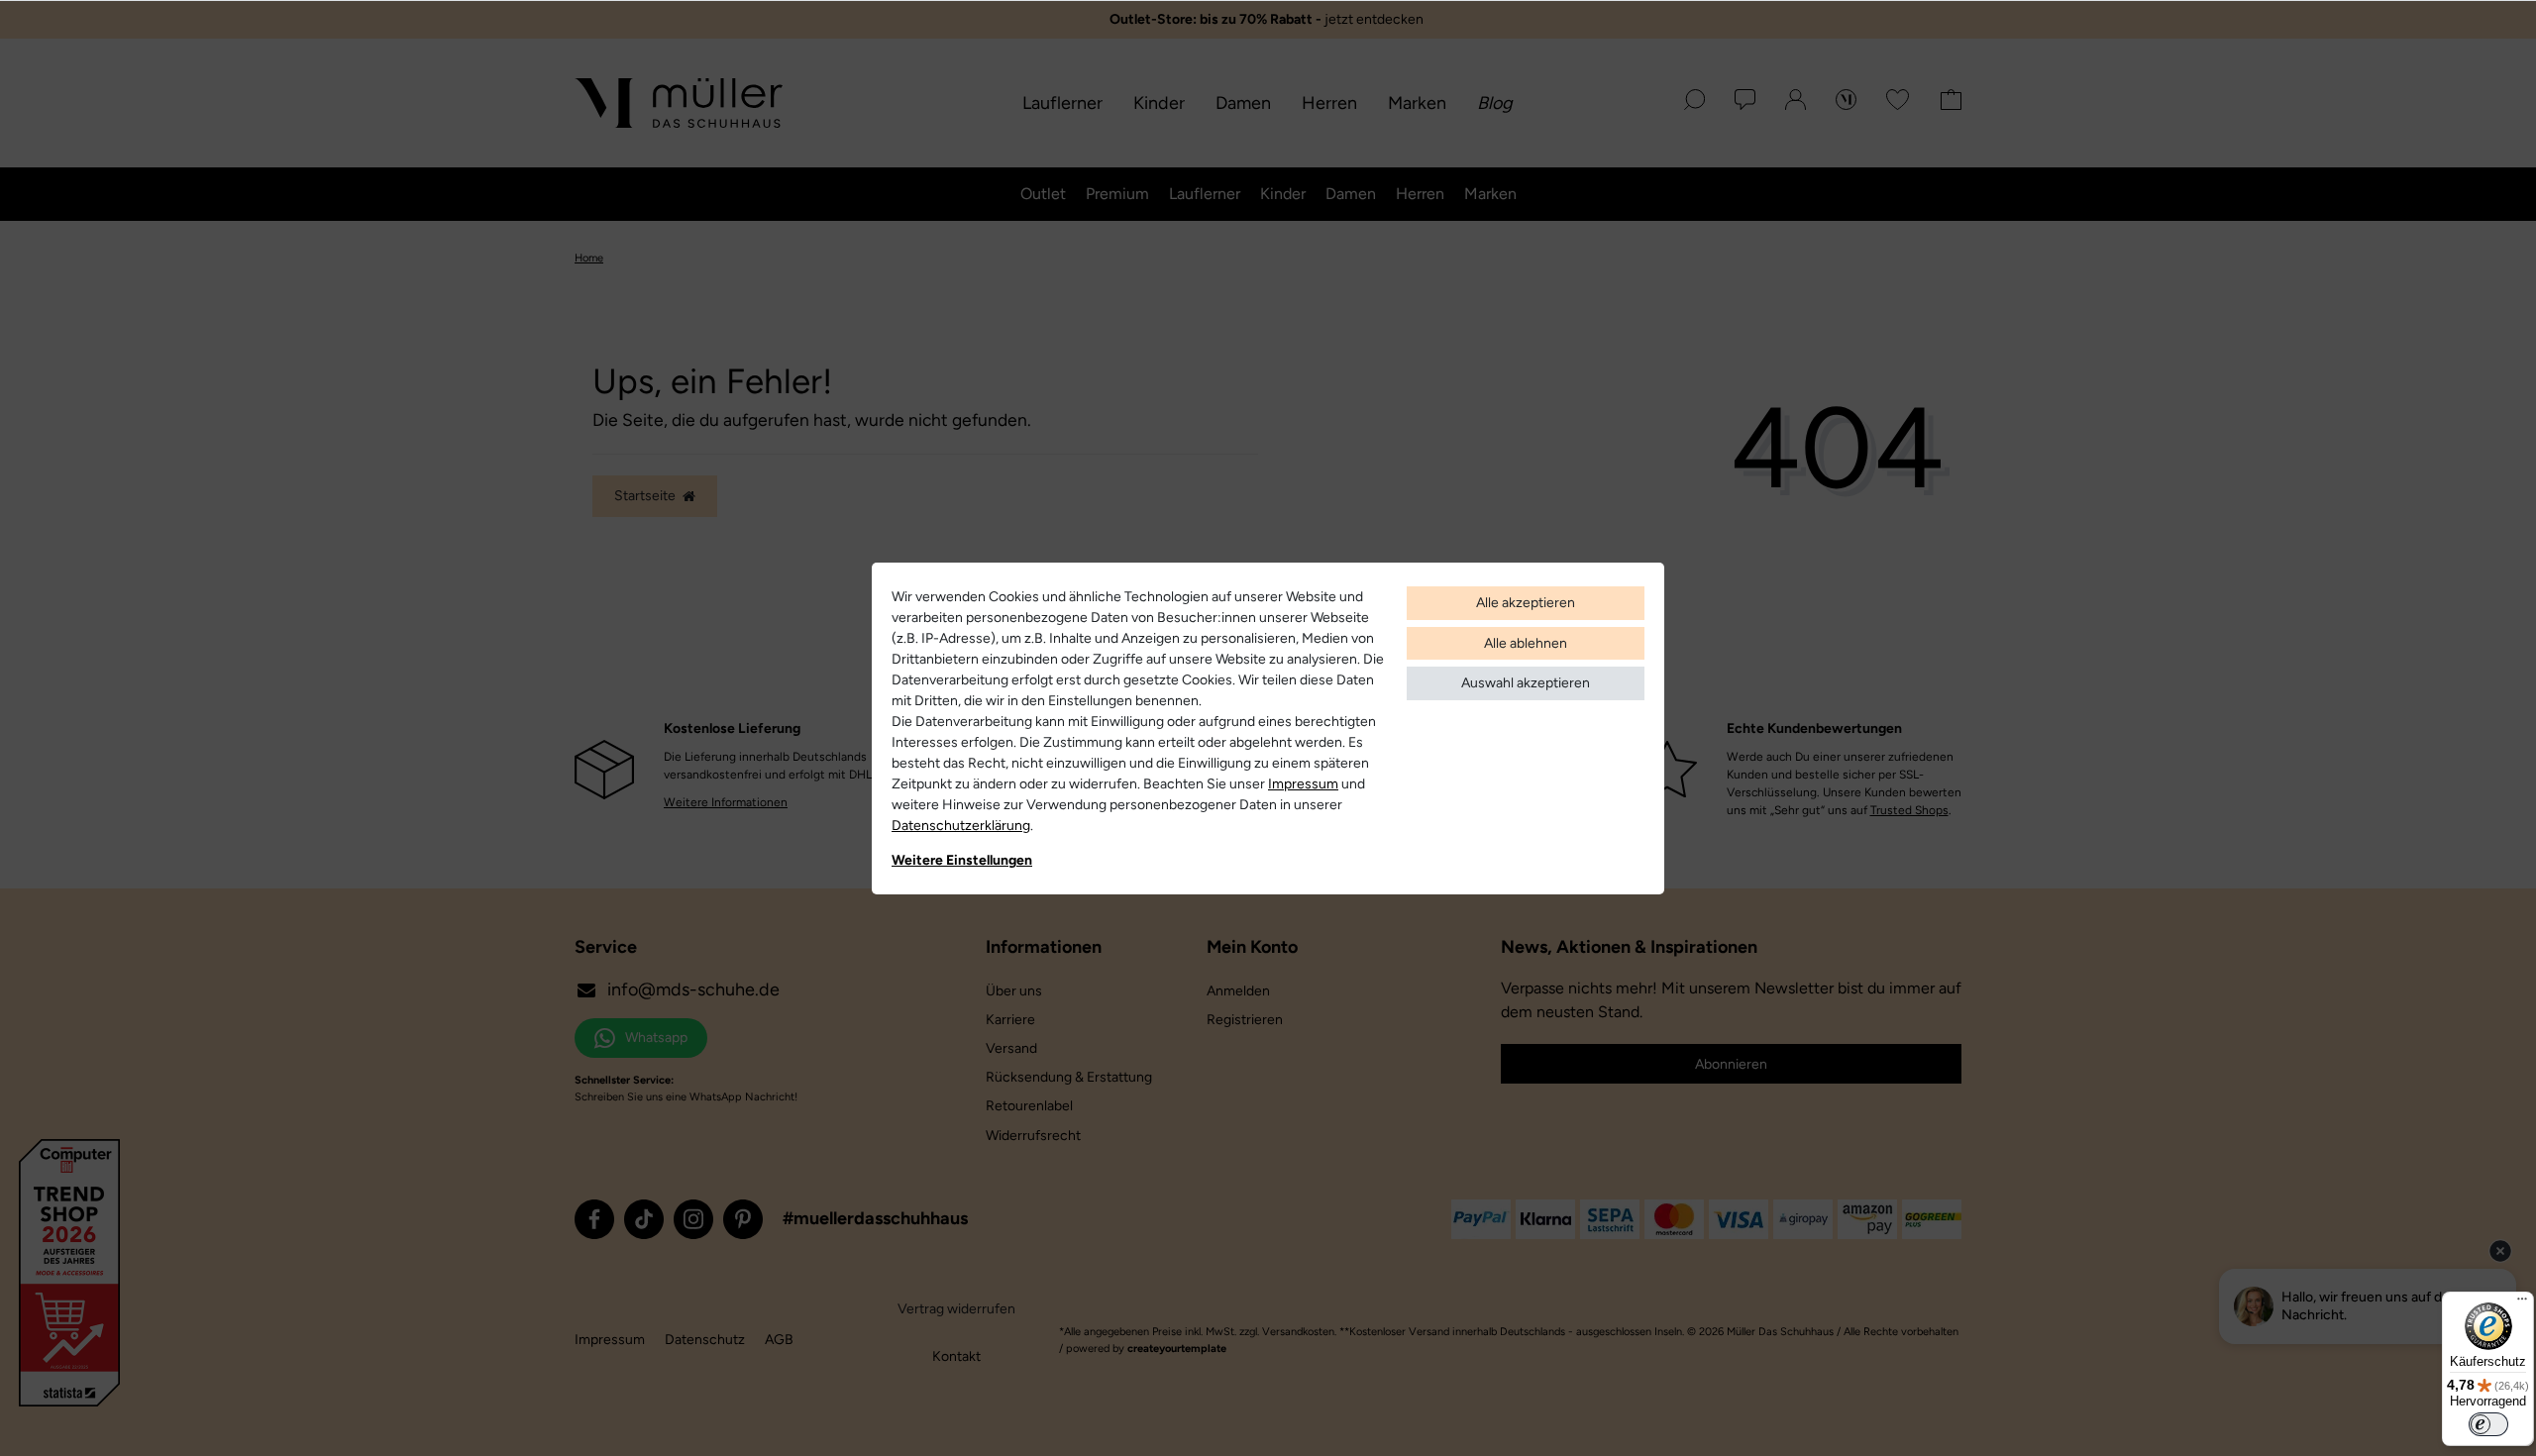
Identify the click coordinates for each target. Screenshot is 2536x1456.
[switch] (2488, 1424)
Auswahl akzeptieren (1526, 683)
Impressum (1303, 784)
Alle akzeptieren (1526, 603)
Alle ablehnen (1526, 643)
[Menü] (2522, 1303)
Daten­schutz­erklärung (961, 826)
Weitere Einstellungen (962, 860)
